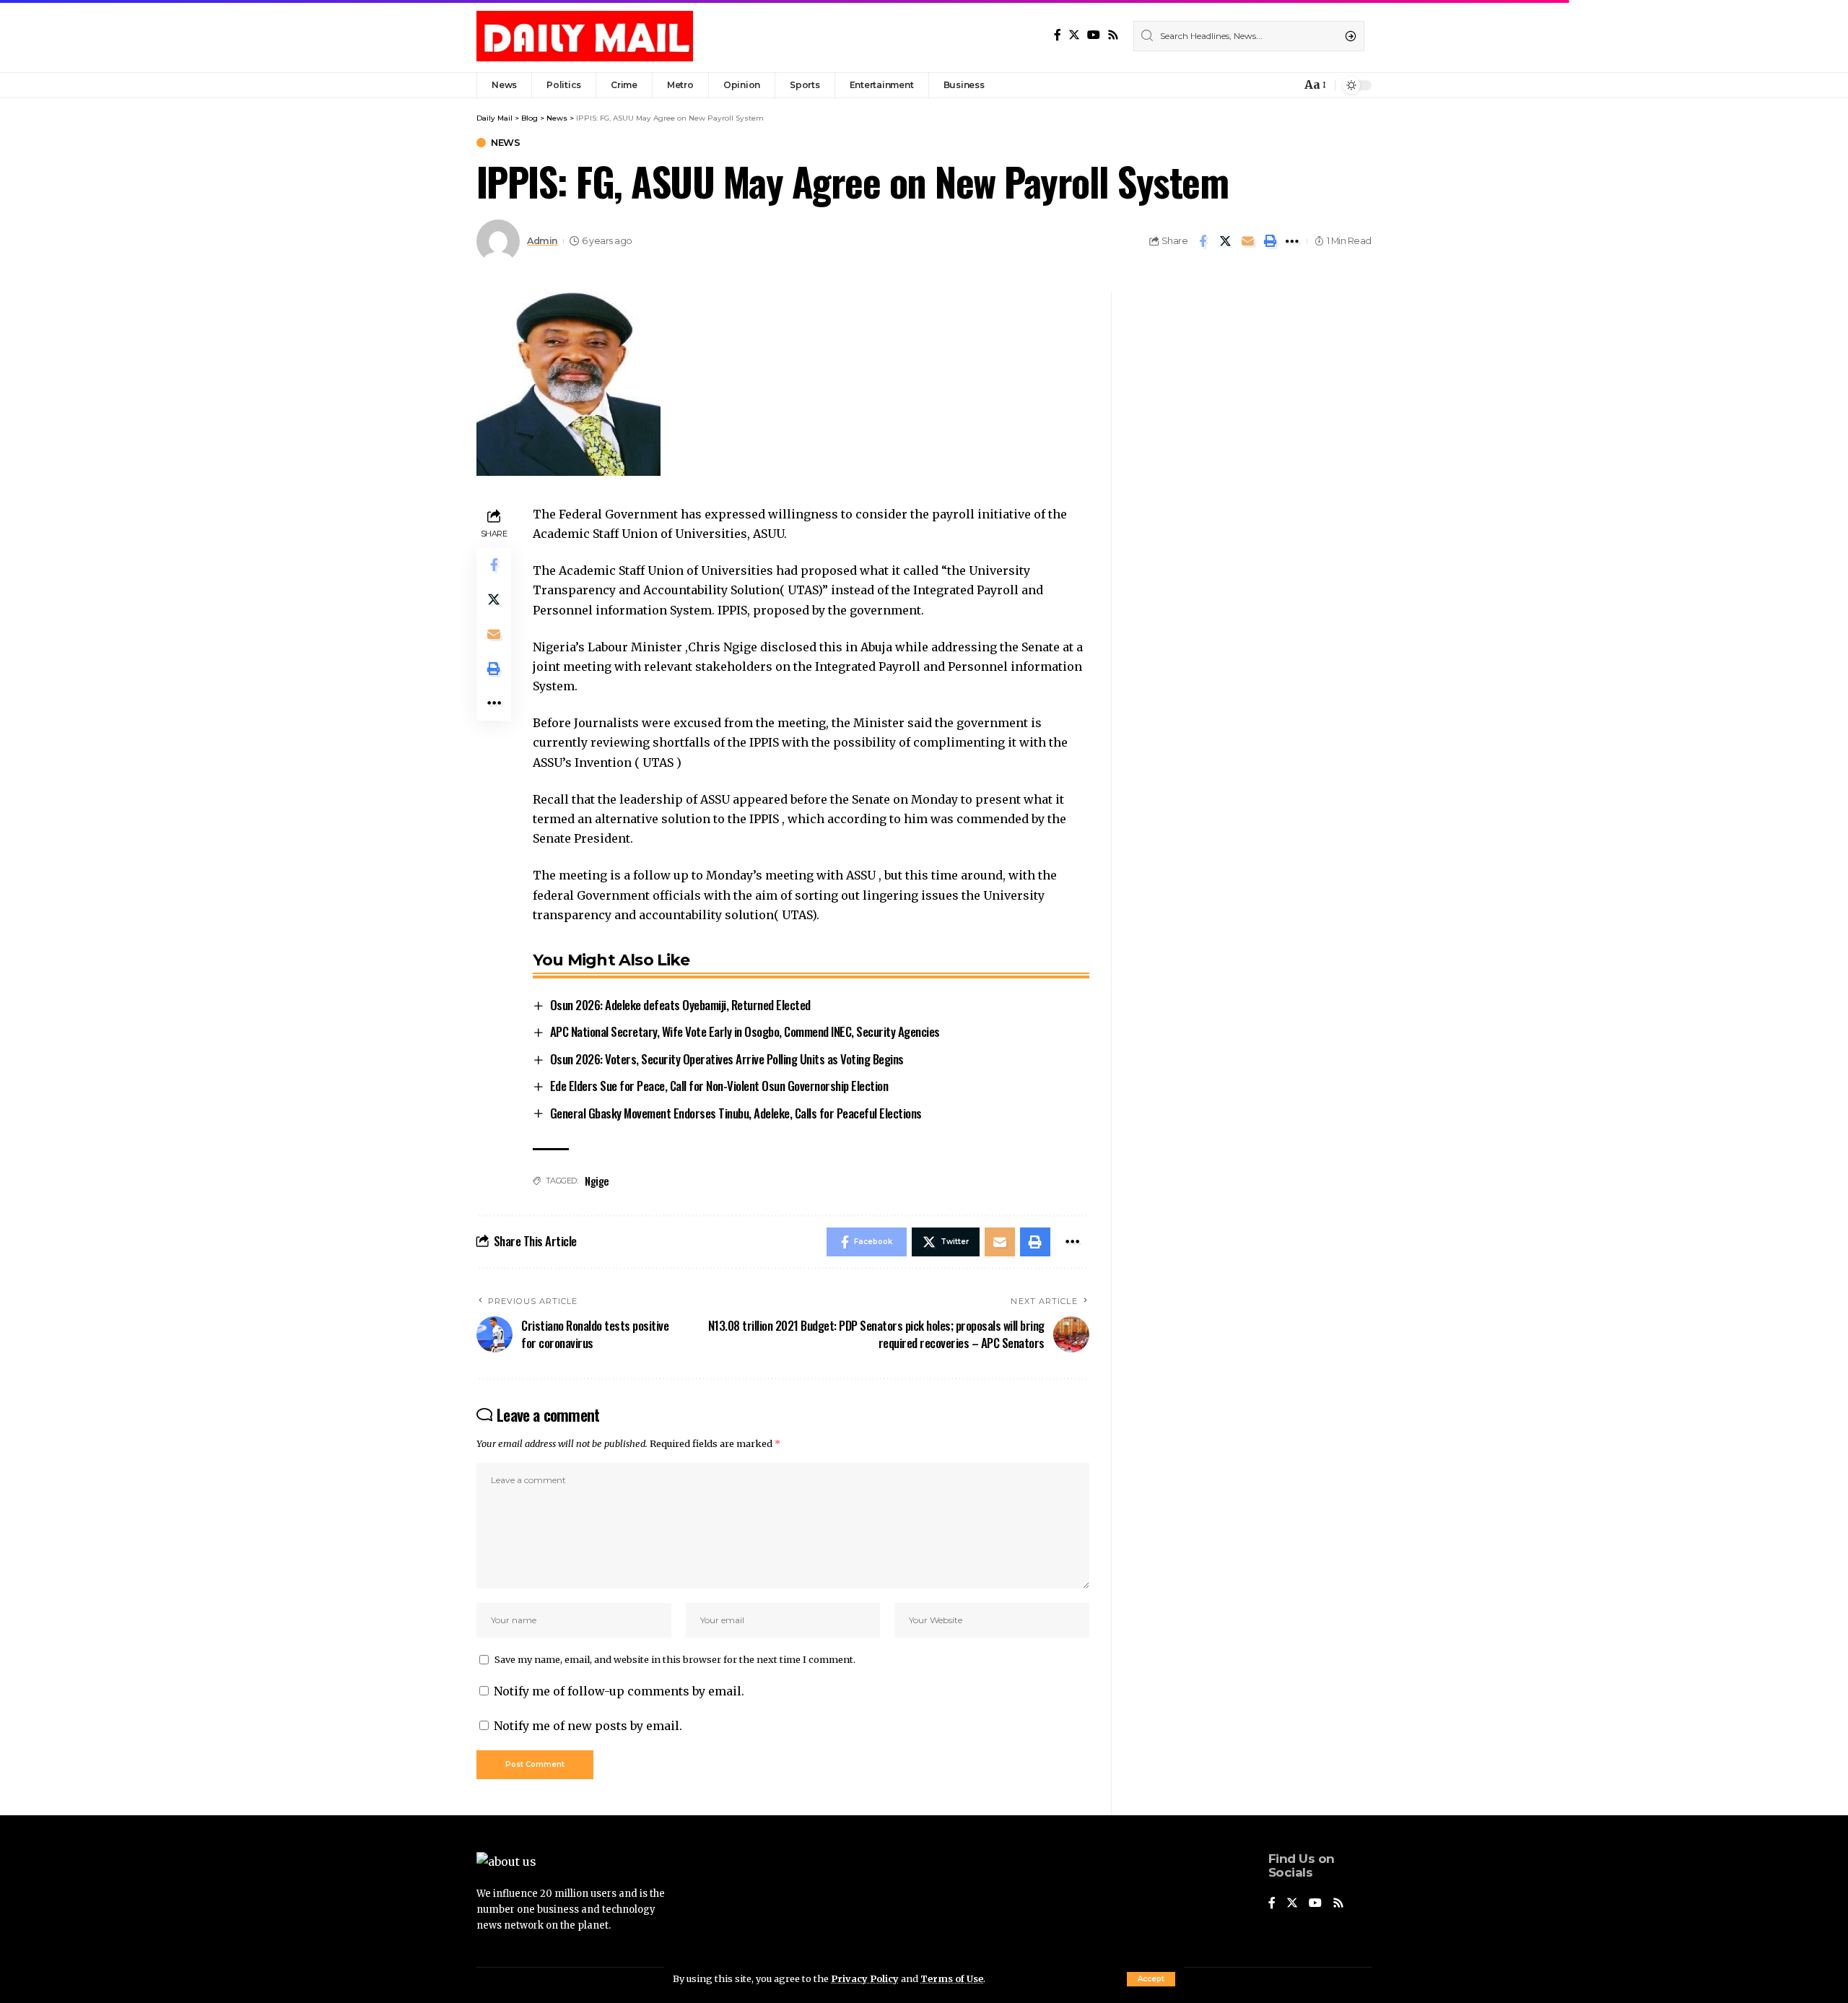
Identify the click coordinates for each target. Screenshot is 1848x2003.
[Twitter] (1074, 35)
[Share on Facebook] (1203, 241)
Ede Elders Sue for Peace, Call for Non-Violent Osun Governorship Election (719, 1086)
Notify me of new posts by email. (588, 1726)
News (505, 143)
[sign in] (1266, 85)
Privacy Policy (865, 1978)
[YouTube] (1094, 35)
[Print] (1270, 241)
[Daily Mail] (585, 36)
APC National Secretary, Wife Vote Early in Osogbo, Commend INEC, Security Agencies (745, 1031)
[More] (1292, 241)
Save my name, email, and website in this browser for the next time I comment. (675, 1659)
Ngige (597, 1181)
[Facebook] (1058, 35)
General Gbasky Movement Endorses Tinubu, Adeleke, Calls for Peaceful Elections (736, 1113)
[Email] (1247, 241)
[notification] (1286, 85)
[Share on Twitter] (1225, 241)
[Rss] (1113, 35)
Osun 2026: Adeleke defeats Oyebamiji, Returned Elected (680, 1005)
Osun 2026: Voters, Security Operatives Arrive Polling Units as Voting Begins (727, 1059)
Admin (542, 241)
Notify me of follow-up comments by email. (619, 1691)
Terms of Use (952, 1978)
